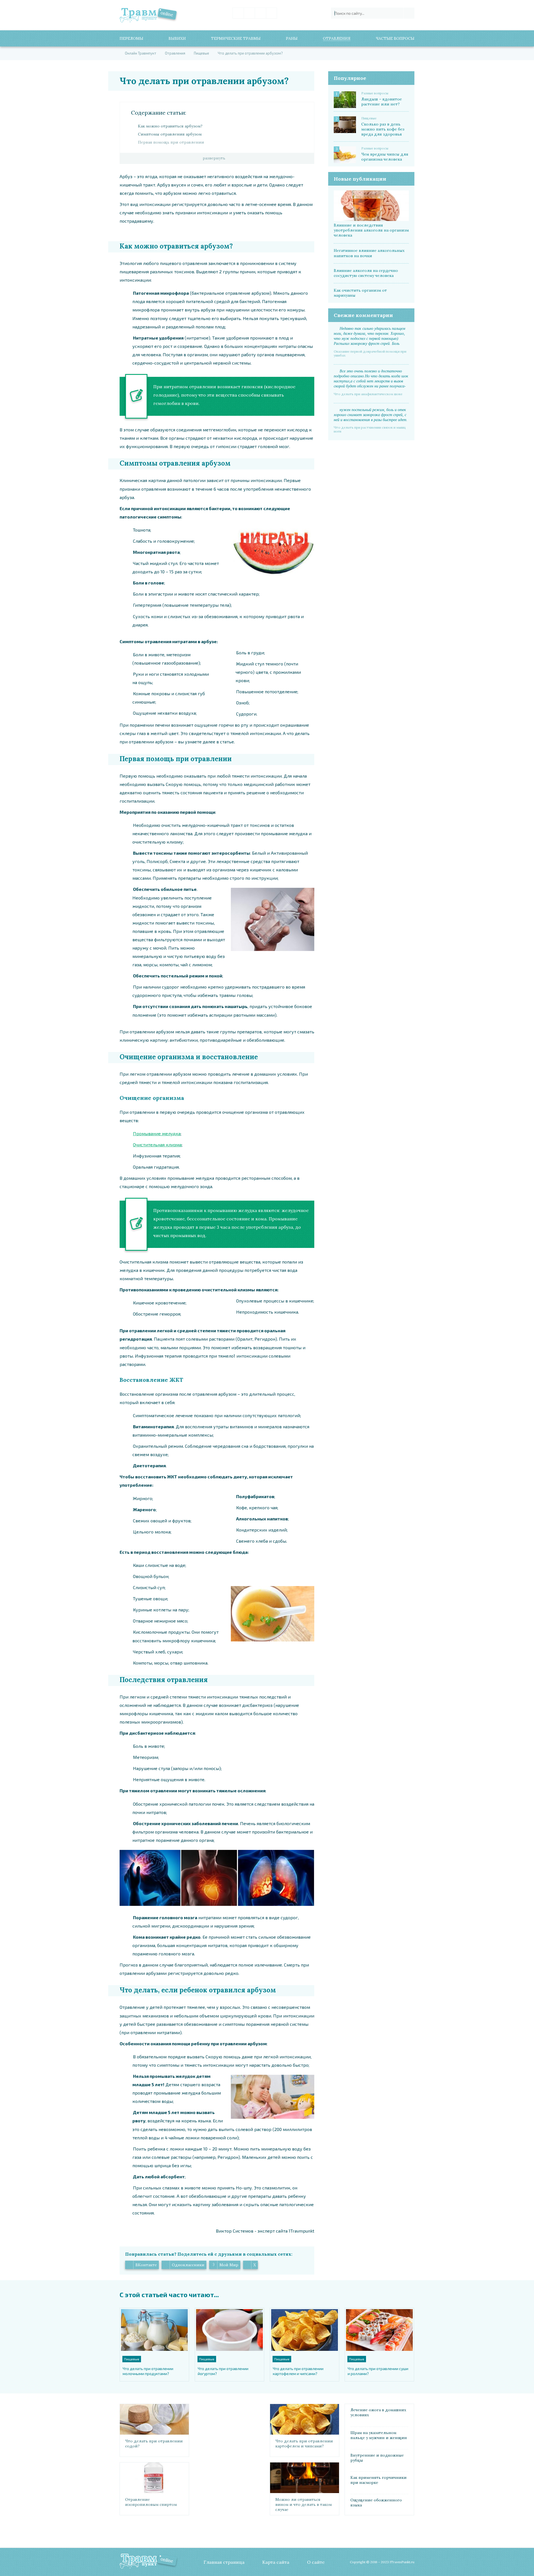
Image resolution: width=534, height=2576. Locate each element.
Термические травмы (236, 38)
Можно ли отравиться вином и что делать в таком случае (304, 2504)
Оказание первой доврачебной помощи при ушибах (370, 353)
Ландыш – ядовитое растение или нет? (382, 102)
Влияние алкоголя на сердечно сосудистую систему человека (366, 273)
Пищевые (369, 118)
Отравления (337, 38)
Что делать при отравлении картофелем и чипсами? (298, 2371)
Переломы (131, 38)
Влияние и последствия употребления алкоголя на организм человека (371, 230)
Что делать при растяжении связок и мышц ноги (370, 429)
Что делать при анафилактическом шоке (368, 394)
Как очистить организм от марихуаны (360, 293)
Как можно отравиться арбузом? (170, 126)
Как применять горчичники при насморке (379, 2480)
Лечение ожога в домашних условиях (378, 2412)
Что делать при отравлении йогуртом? (223, 2371)
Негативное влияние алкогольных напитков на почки (369, 253)
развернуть (214, 158)
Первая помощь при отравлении (171, 142)
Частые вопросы (395, 38)
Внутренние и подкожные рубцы (377, 2458)
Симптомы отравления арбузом (170, 134)
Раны (292, 38)
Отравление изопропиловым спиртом (151, 2502)
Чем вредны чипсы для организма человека (385, 157)
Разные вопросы (375, 93)
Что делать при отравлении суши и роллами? (378, 2371)
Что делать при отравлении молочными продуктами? (148, 2371)
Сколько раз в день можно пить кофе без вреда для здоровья (383, 129)
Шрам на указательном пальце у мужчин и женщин (379, 2435)
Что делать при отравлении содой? (154, 2444)
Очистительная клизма (157, 1145)
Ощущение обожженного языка (376, 2503)
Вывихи (177, 38)
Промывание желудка (157, 1133)
